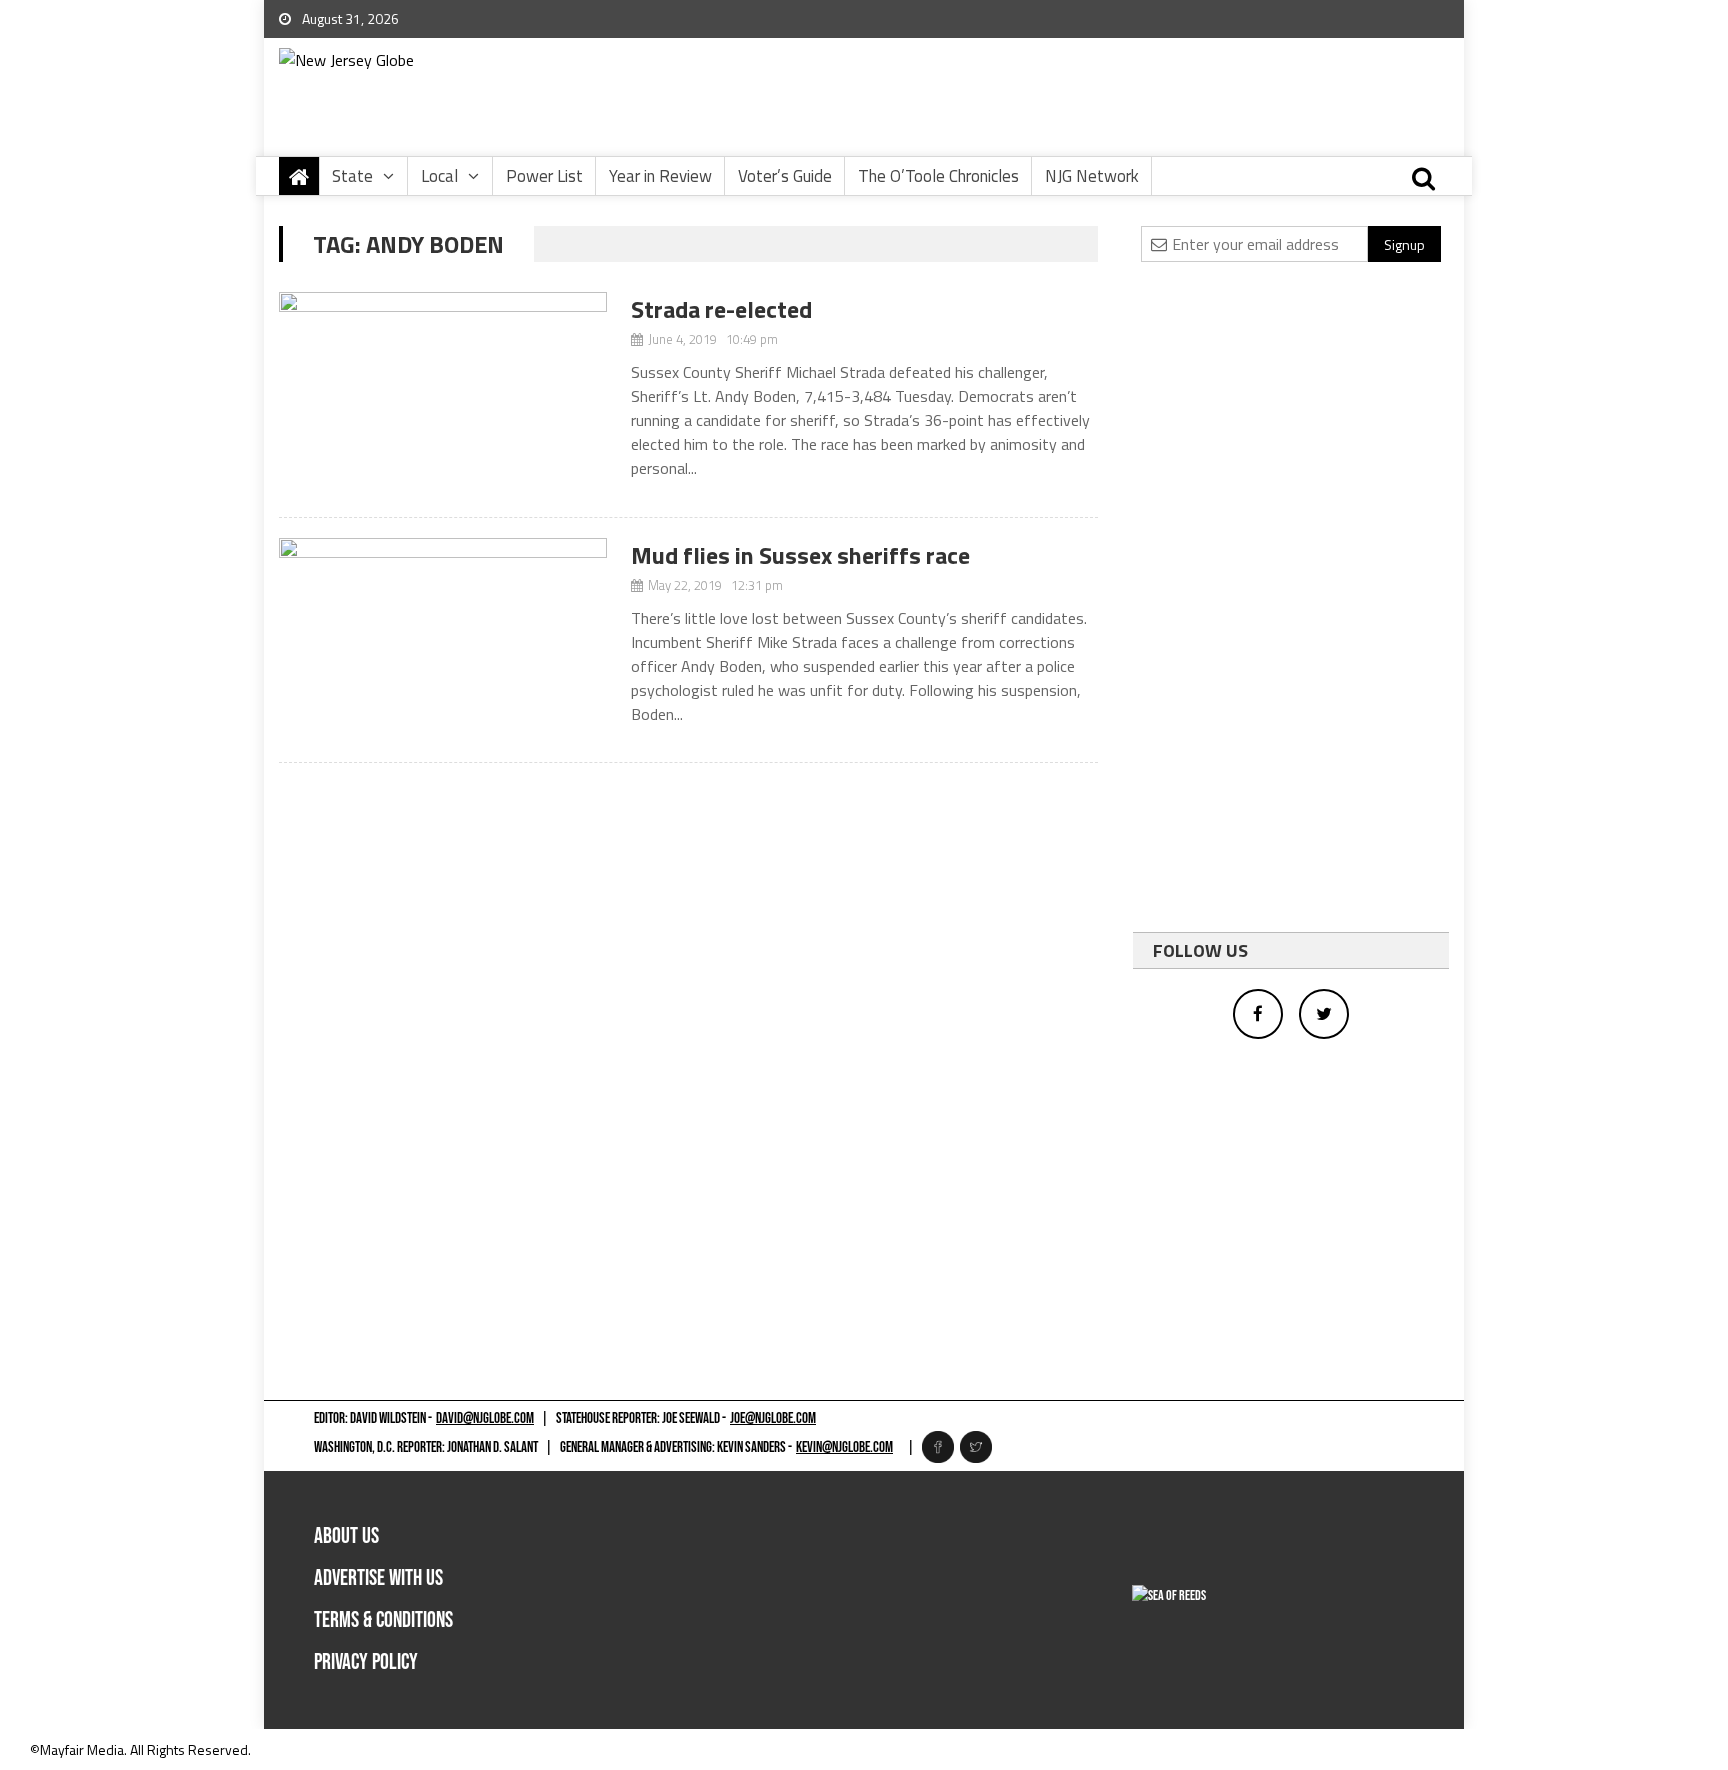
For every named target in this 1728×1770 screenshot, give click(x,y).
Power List (544, 176)
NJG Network (1092, 176)
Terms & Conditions (383, 1620)
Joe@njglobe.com (773, 1418)
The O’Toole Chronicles (938, 176)
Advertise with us (378, 1578)
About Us (346, 1536)
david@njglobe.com (485, 1418)
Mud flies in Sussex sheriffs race (800, 555)
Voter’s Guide (785, 176)
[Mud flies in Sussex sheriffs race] (443, 640)
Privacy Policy (366, 1662)
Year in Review (660, 176)
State (352, 176)
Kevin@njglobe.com (844, 1447)
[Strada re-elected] (443, 394)
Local (439, 176)
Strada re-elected (721, 309)
